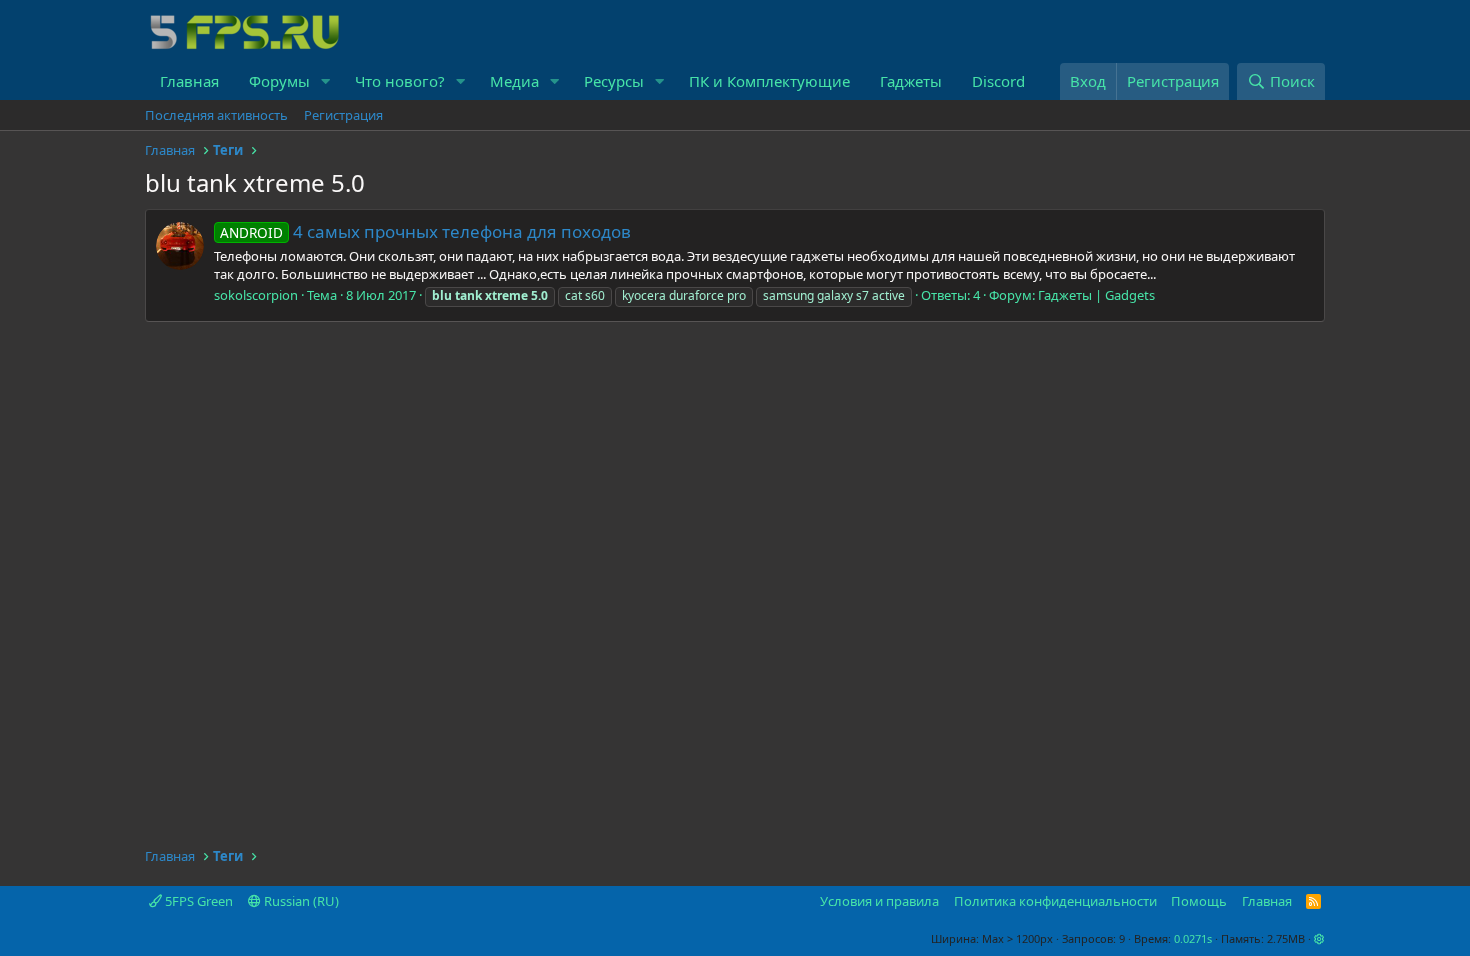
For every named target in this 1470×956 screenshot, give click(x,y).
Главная (189, 81)
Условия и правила (879, 901)
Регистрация (343, 115)
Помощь (1199, 901)
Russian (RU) (300, 901)
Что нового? (400, 81)
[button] (326, 81)
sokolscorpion (256, 295)
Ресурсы (614, 81)
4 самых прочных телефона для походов (425, 231)
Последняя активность (216, 115)
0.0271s (1193, 938)
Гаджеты (911, 81)
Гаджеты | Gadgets (1096, 295)
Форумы (279, 81)
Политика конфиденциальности (1055, 901)
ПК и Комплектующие (769, 81)
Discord (998, 81)
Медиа (514, 81)
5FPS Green (197, 901)
